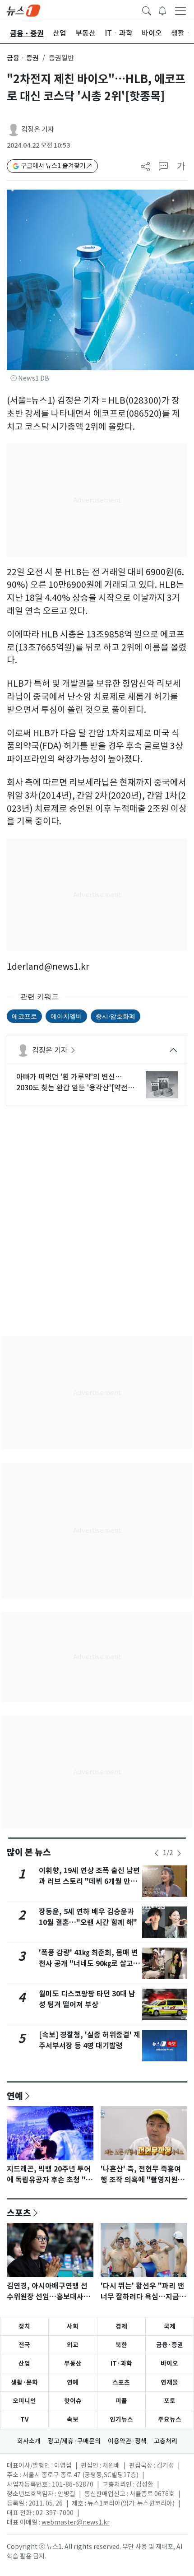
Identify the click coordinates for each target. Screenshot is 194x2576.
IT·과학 (121, 2363)
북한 (121, 2345)
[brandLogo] (23, 10)
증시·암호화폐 (115, 1016)
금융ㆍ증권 (23, 58)
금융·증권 (170, 2345)
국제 (170, 2326)
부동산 (73, 2363)
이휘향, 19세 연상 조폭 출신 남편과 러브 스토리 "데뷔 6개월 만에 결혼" (89, 1881)
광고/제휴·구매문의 (74, 2441)
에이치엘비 (66, 1016)
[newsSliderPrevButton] (157, 1853)
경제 (121, 2326)
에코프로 (24, 1016)
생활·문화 (24, 2382)
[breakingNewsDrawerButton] (162, 10)
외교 (73, 2345)
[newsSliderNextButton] (179, 1853)
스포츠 (19, 2213)
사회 (73, 2326)
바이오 (169, 2363)
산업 (24, 2363)
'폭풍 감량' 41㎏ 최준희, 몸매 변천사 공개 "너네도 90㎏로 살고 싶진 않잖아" (88, 1964)
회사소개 (29, 2441)
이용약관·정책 (127, 2441)
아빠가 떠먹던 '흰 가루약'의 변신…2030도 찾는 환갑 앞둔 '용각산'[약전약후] (75, 1083)
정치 (24, 2326)
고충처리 (166, 2441)
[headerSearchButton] (147, 10)
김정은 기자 (38, 129)
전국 (24, 2345)
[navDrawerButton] (180, 10)
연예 (15, 2096)
